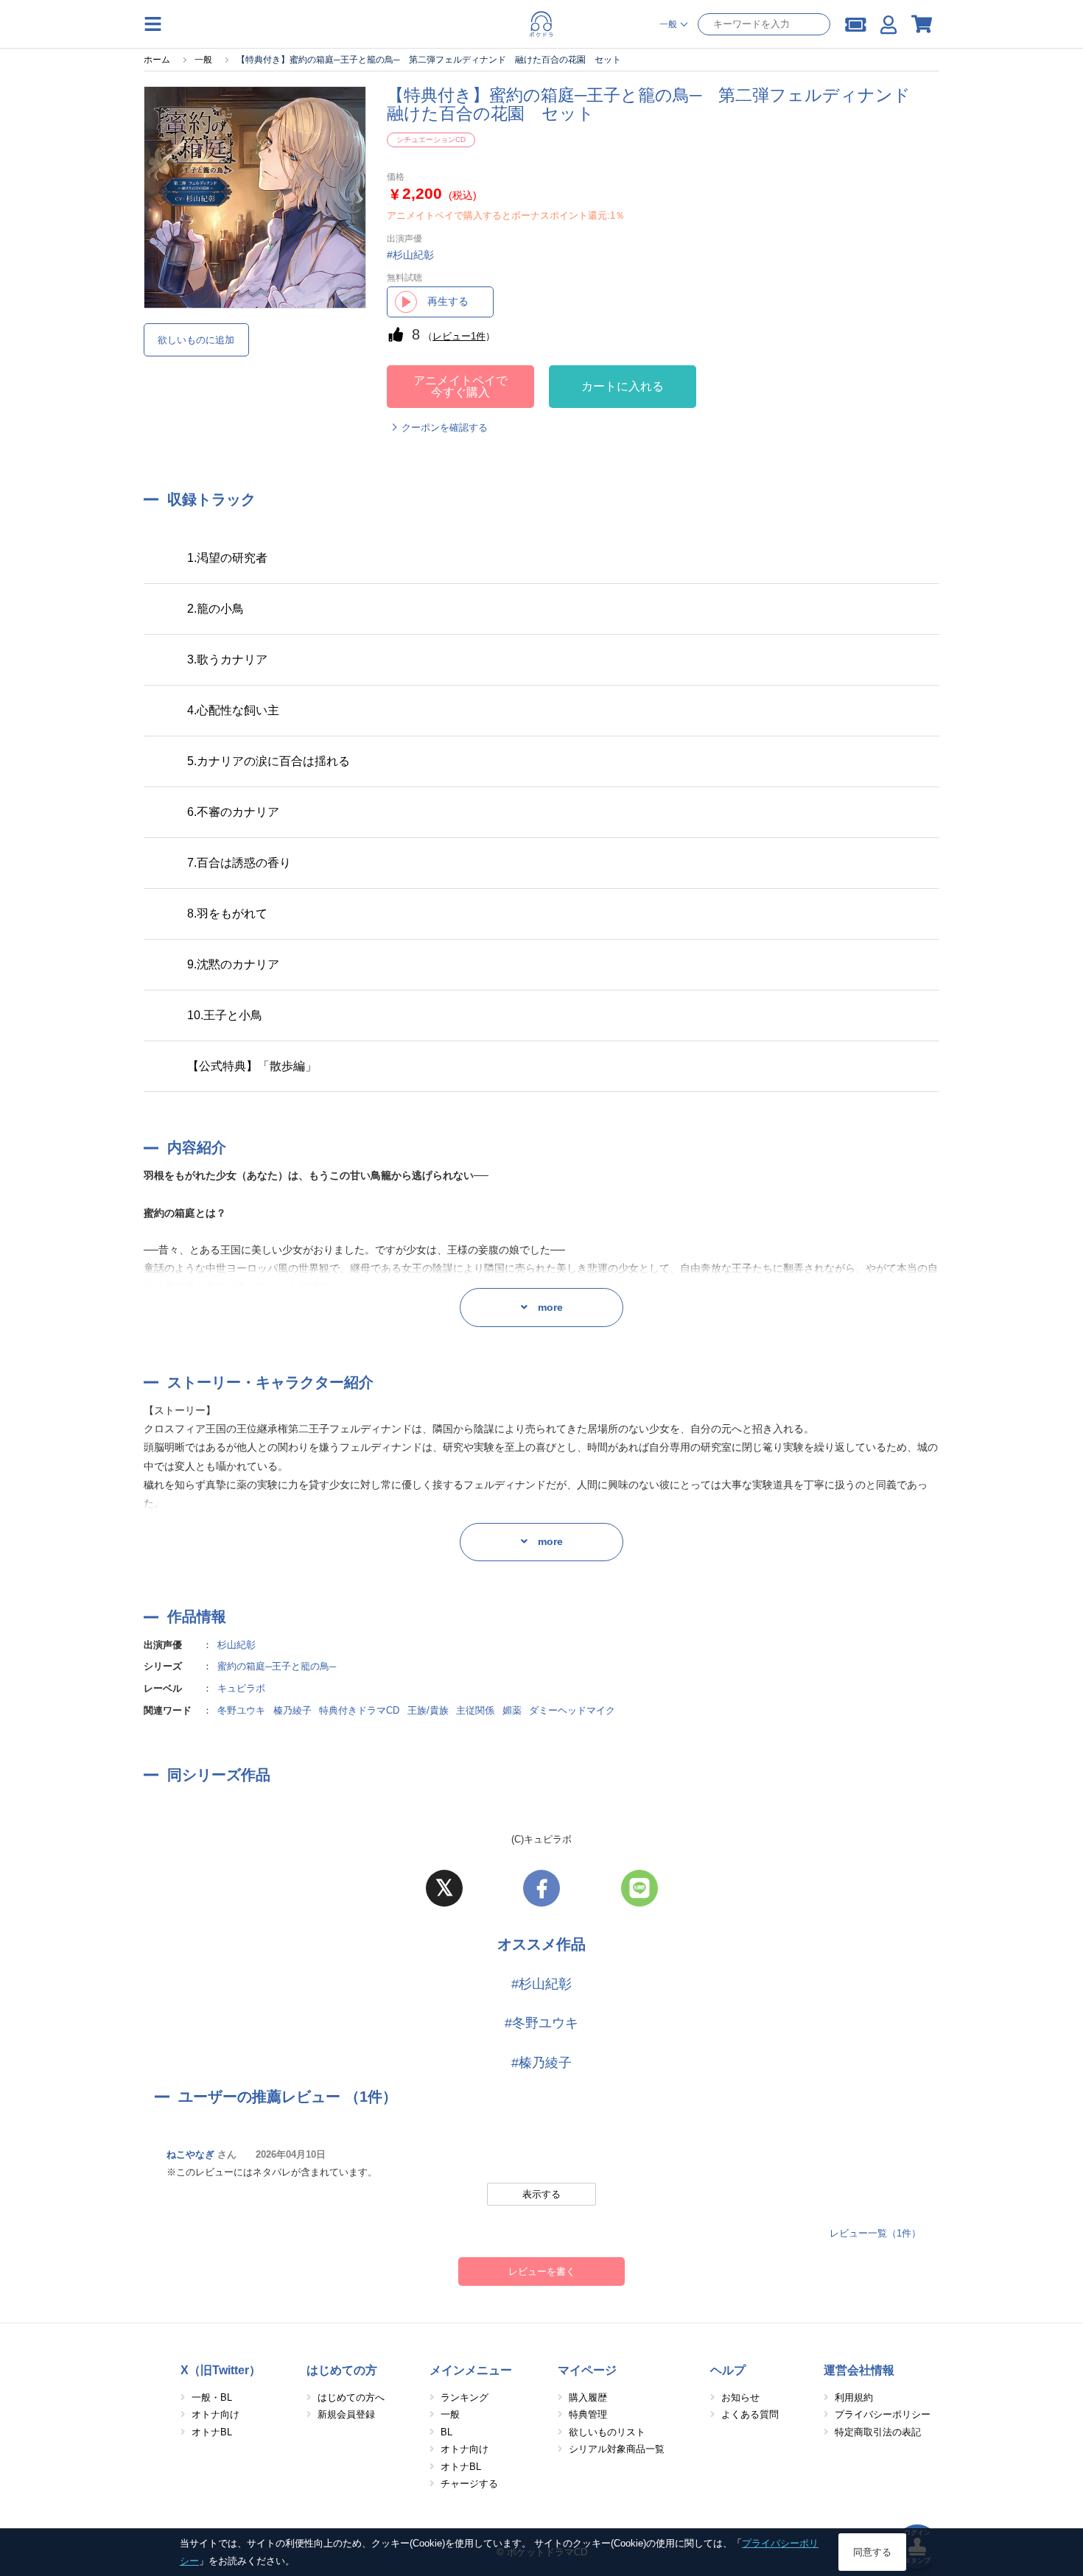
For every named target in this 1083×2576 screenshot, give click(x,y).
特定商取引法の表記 (878, 2432)
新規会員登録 (346, 2414)
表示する (541, 2194)
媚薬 (512, 1710)
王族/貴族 (428, 1710)
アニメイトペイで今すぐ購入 (460, 386)
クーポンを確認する (445, 427)
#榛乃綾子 (541, 2063)
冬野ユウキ (241, 1710)
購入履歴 (588, 2397)
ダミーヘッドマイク (572, 1710)
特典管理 (588, 2414)
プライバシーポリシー (883, 2414)
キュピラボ (241, 1688)
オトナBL (212, 2432)
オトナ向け (215, 2414)
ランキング (465, 2397)
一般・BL (212, 2397)
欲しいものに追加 (196, 340)
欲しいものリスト (607, 2432)
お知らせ (740, 2397)
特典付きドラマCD (359, 1710)
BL (446, 2432)
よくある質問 (750, 2414)
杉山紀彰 (236, 1645)
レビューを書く (542, 2271)
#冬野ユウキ (541, 2023)
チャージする (469, 2484)
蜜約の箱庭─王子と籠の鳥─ (277, 1666)
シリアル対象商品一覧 (617, 2449)
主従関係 (475, 1710)
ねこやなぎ (190, 2154)
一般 (450, 2414)
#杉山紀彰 (541, 1984)
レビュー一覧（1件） (875, 2233)
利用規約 (854, 2397)
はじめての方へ (351, 2397)
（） (459, 336)
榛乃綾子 (292, 1710)
